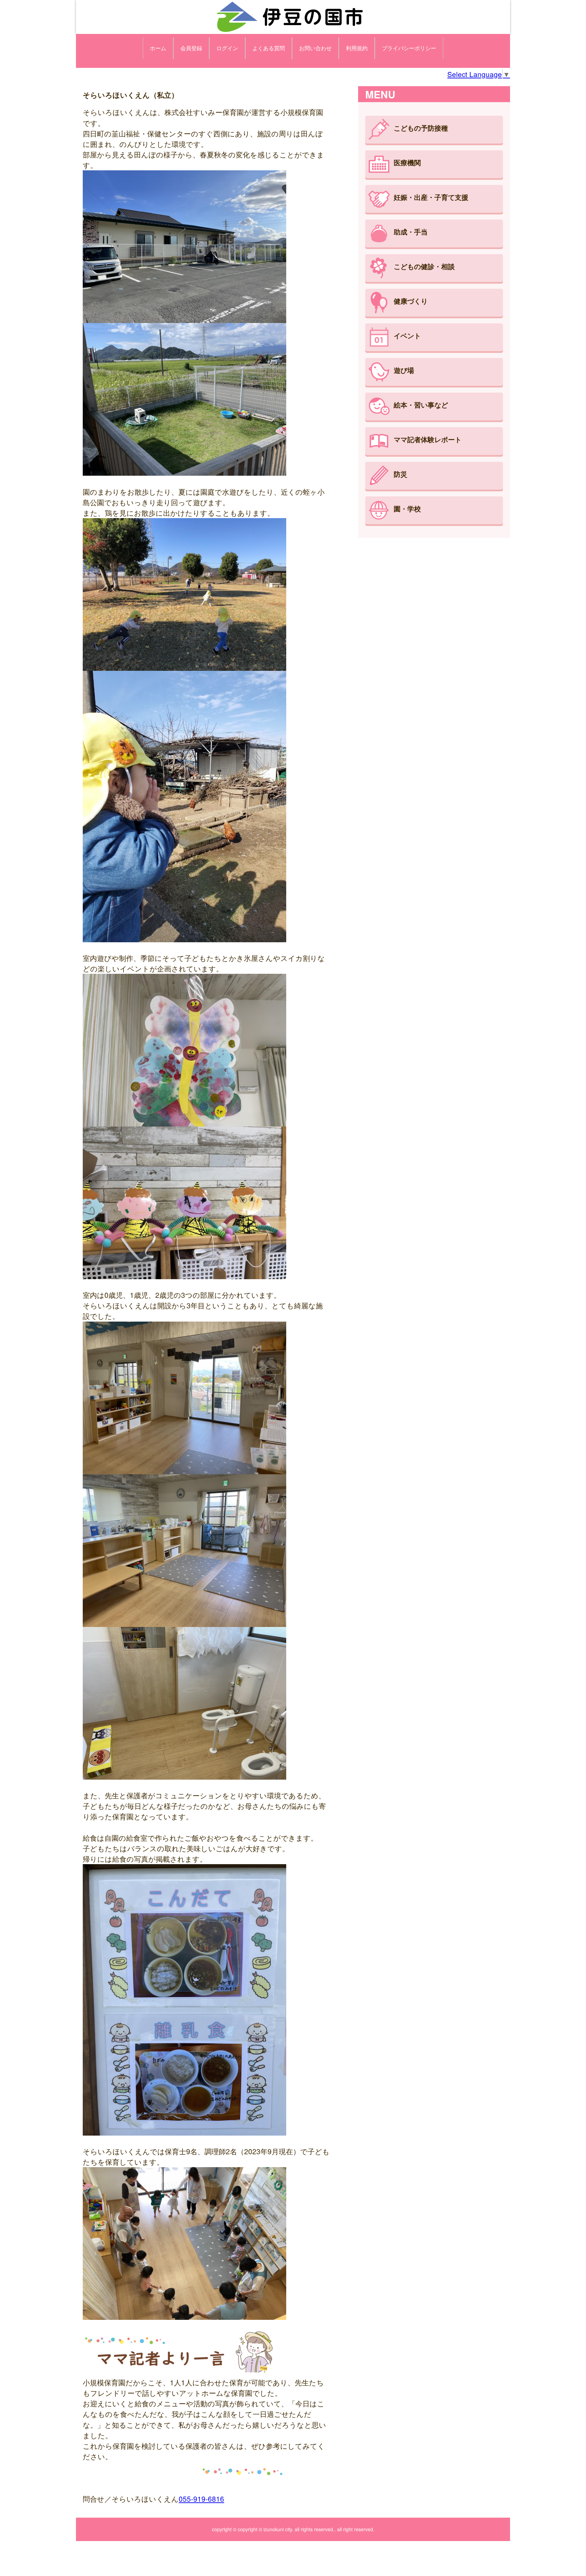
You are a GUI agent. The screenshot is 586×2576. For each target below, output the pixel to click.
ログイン (227, 48)
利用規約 (357, 48)
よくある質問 (269, 48)
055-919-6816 (201, 2499)
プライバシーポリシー (409, 48)
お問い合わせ (315, 48)
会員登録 (191, 48)
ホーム (158, 48)
